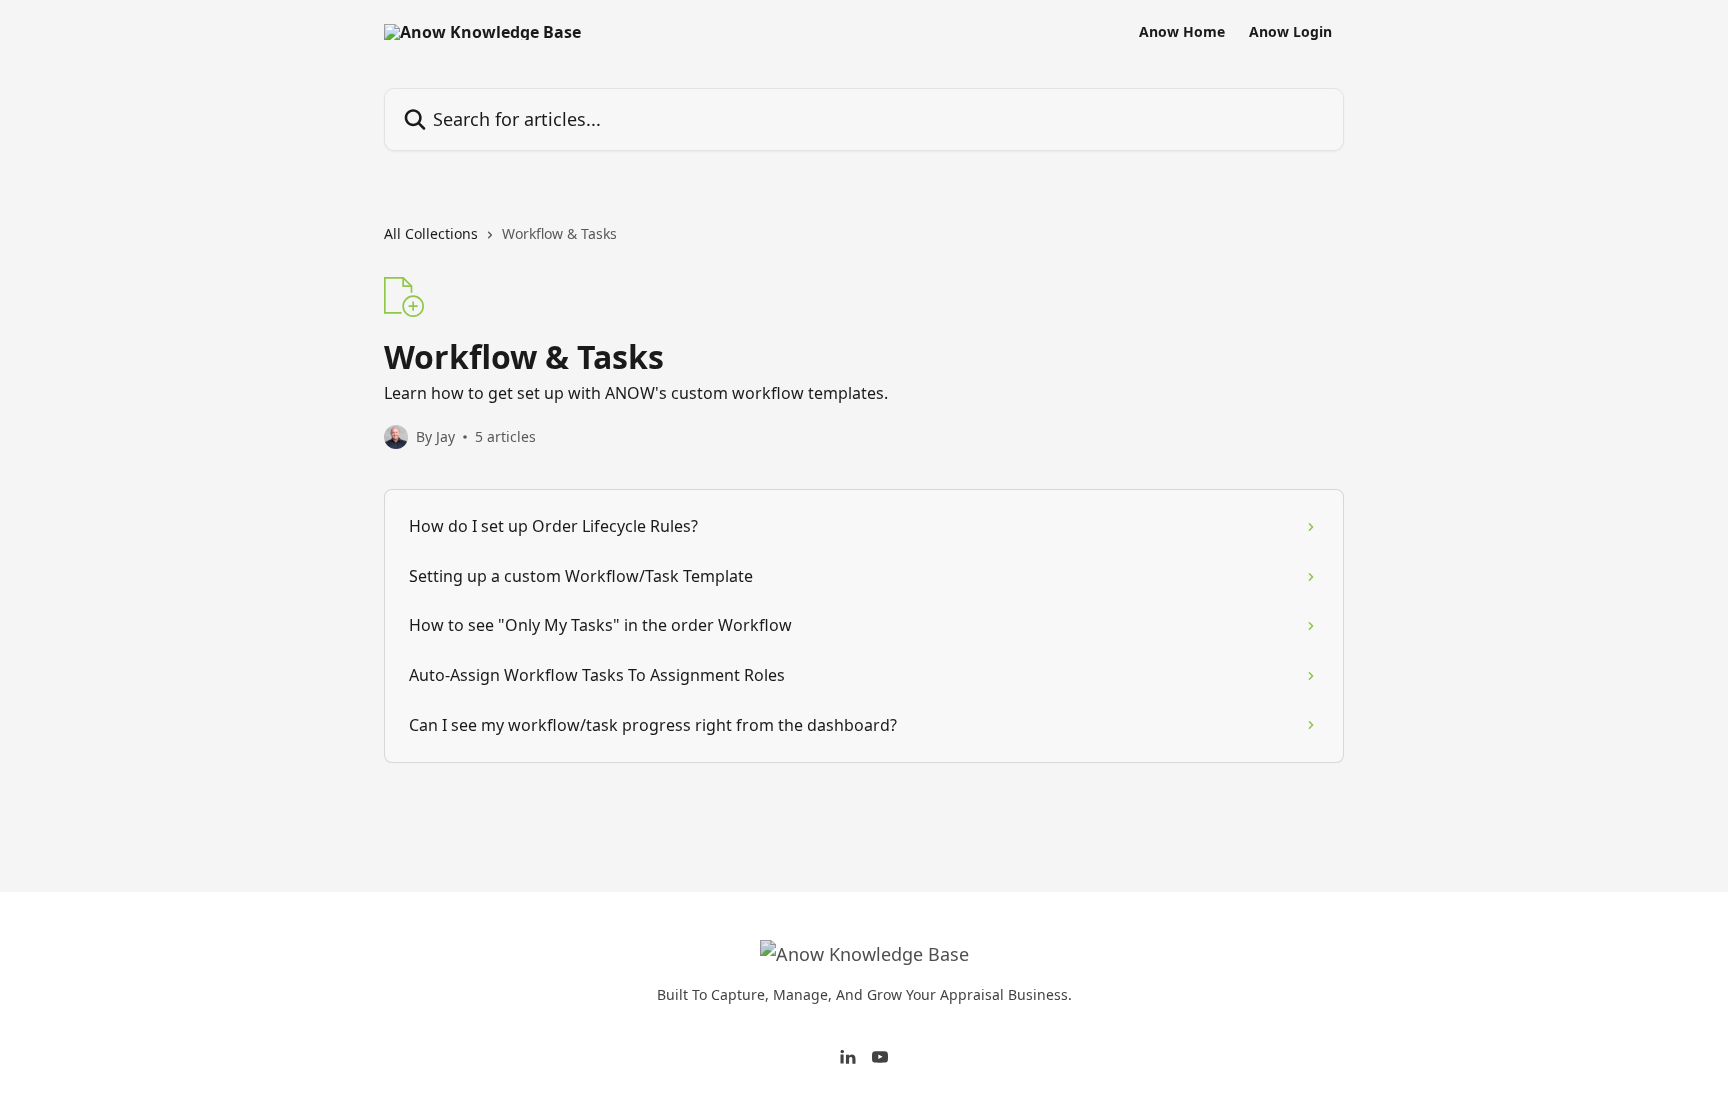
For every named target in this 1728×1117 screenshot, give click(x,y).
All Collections (431, 233)
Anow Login (1290, 32)
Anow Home (1182, 32)
